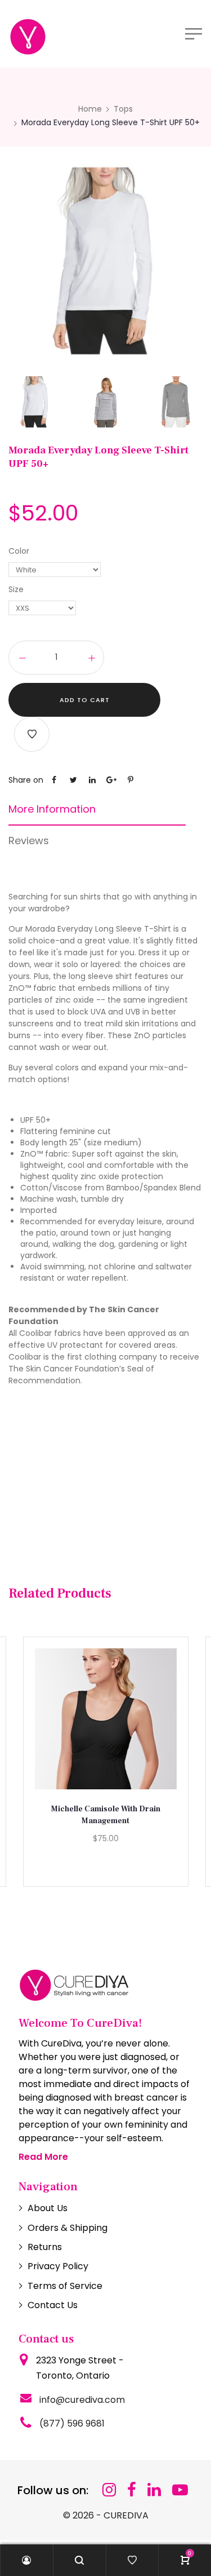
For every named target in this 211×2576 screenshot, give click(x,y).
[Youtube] (180, 2490)
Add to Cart (85, 700)
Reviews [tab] (29, 841)
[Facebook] (132, 2490)
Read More (43, 2157)
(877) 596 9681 (72, 2423)
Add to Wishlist (32, 734)
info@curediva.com (82, 2400)
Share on (26, 780)
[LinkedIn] (154, 2490)
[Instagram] (109, 2490)
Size (16, 589)
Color (19, 551)
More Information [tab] (52, 809)
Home (90, 109)
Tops (123, 109)
